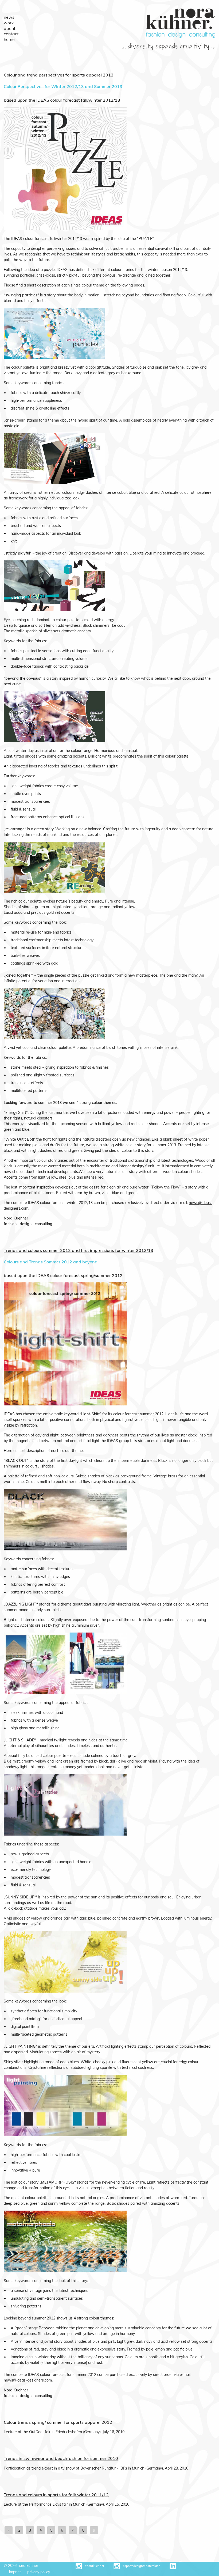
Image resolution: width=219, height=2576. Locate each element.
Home (9, 39)
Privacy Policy (39, 2572)
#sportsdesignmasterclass (141, 2566)
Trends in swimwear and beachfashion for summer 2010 (61, 2458)
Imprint (15, 2572)
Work (9, 23)
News (9, 17)
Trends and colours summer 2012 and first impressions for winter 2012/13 (79, 1250)
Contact (11, 34)
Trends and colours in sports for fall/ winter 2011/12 (56, 2495)
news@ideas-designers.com (28, 2380)
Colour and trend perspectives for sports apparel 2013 (59, 75)
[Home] (181, 36)
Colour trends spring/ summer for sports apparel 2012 (58, 2422)
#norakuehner (94, 2566)
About (10, 28)
